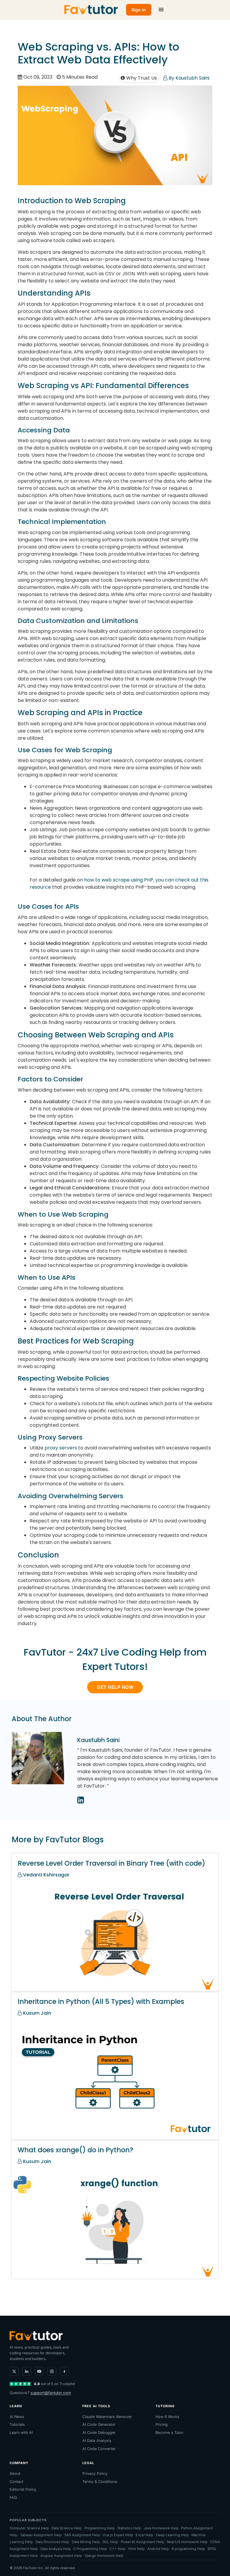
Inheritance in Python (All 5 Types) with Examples (101, 2001)
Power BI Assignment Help (142, 2542)
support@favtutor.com (51, 2393)
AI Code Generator (99, 2424)
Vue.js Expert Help (118, 2535)
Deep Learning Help (172, 2535)
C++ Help (118, 2549)
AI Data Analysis (97, 2441)
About (15, 2474)
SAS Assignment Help (82, 2535)
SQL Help (110, 2542)
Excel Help (144, 2535)
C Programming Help (90, 2549)
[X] (14, 2371)
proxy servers (61, 1448)
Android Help (158, 2549)
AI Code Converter (99, 2449)
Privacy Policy (95, 2474)
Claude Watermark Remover (107, 2417)
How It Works (167, 2417)
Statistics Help (129, 2528)
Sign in (139, 10)
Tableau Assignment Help (41, 2535)
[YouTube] (39, 2371)
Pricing (162, 2424)
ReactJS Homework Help (187, 2542)
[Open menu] (161, 10)
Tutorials (17, 2424)
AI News (17, 2417)
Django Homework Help (104, 2556)
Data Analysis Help (56, 2549)
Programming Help (100, 2528)
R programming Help (188, 2549)
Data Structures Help (52, 2542)
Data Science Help (67, 2528)
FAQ (13, 2497)
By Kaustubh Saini (188, 78)
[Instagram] (52, 2371)
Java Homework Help (161, 2528)
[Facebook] (64, 2371)
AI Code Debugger (99, 2433)
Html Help (136, 2549)
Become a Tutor (170, 2433)
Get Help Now (115, 1687)
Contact (16, 2482)
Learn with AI (21, 2433)
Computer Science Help (29, 2528)
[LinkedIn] (27, 2371)
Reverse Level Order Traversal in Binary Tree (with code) (111, 1863)
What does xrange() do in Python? (75, 2150)
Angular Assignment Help (61, 2556)
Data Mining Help (86, 2542)
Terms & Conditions (100, 2482)
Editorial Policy (23, 2489)
